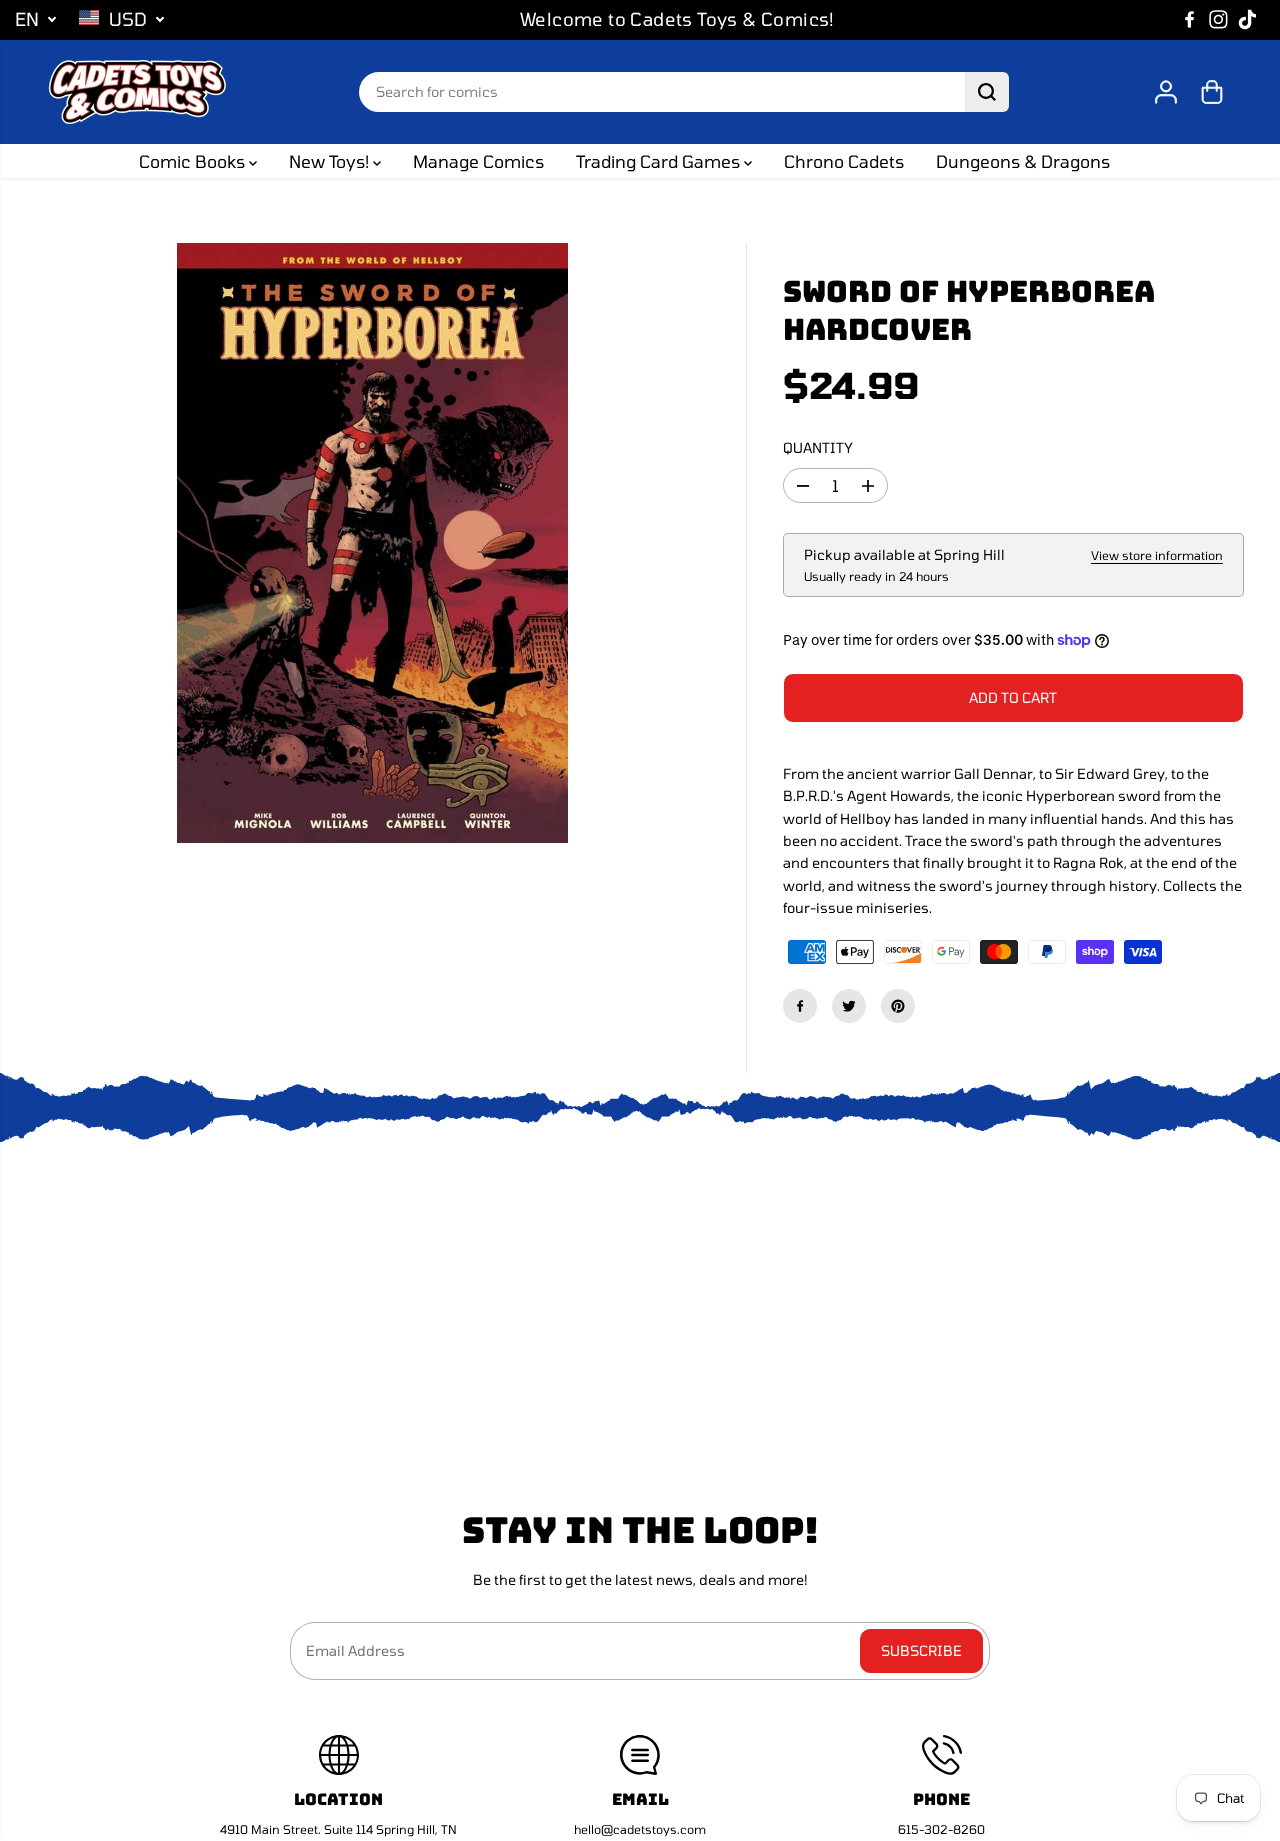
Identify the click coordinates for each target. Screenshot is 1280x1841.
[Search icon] (987, 92)
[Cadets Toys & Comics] (137, 92)
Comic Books (194, 161)
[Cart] (1212, 92)
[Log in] (1166, 92)
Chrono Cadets (844, 161)
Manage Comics (478, 161)
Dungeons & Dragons (1023, 161)
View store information (1157, 555)
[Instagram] (1219, 20)
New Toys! (331, 161)
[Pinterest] (898, 1006)
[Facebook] (1190, 20)
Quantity (818, 447)
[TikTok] (1248, 20)
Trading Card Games (660, 161)
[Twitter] (849, 1006)
